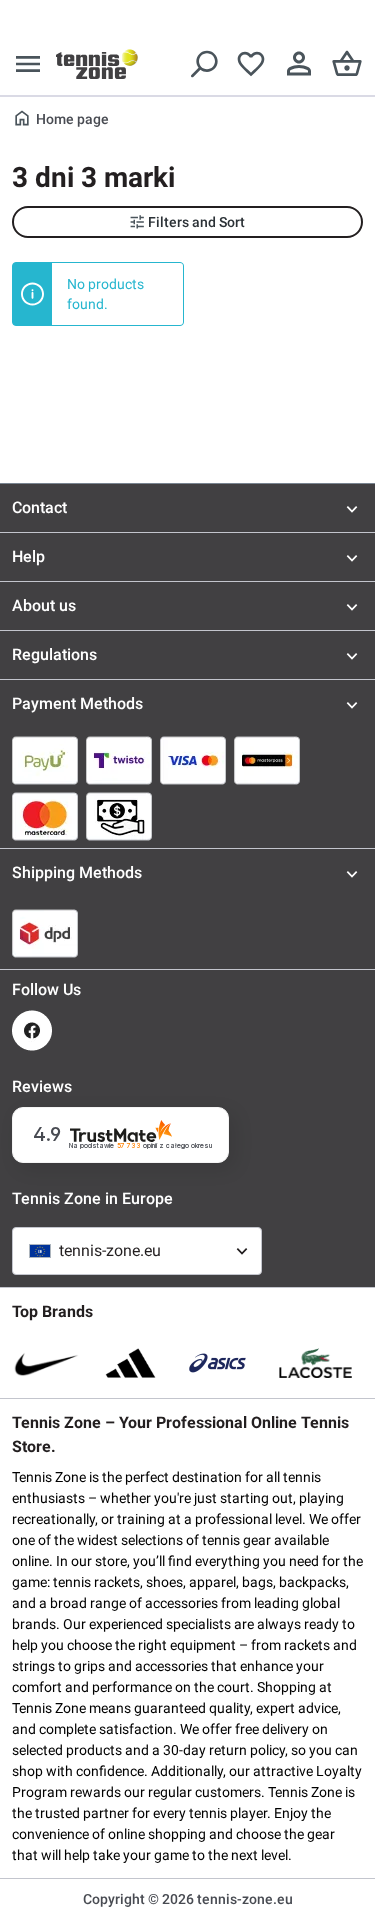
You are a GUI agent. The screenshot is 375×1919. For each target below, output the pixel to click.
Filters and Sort (196, 222)
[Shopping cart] (347, 64)
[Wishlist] (251, 64)
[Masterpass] (267, 760)
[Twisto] (119, 760)
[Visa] (193, 760)
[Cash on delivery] (119, 816)
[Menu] (28, 64)
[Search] (203, 64)
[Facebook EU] (32, 1030)
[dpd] (45, 933)
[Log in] (299, 64)
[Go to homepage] (97, 64)
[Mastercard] (45, 816)
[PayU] (45, 760)
